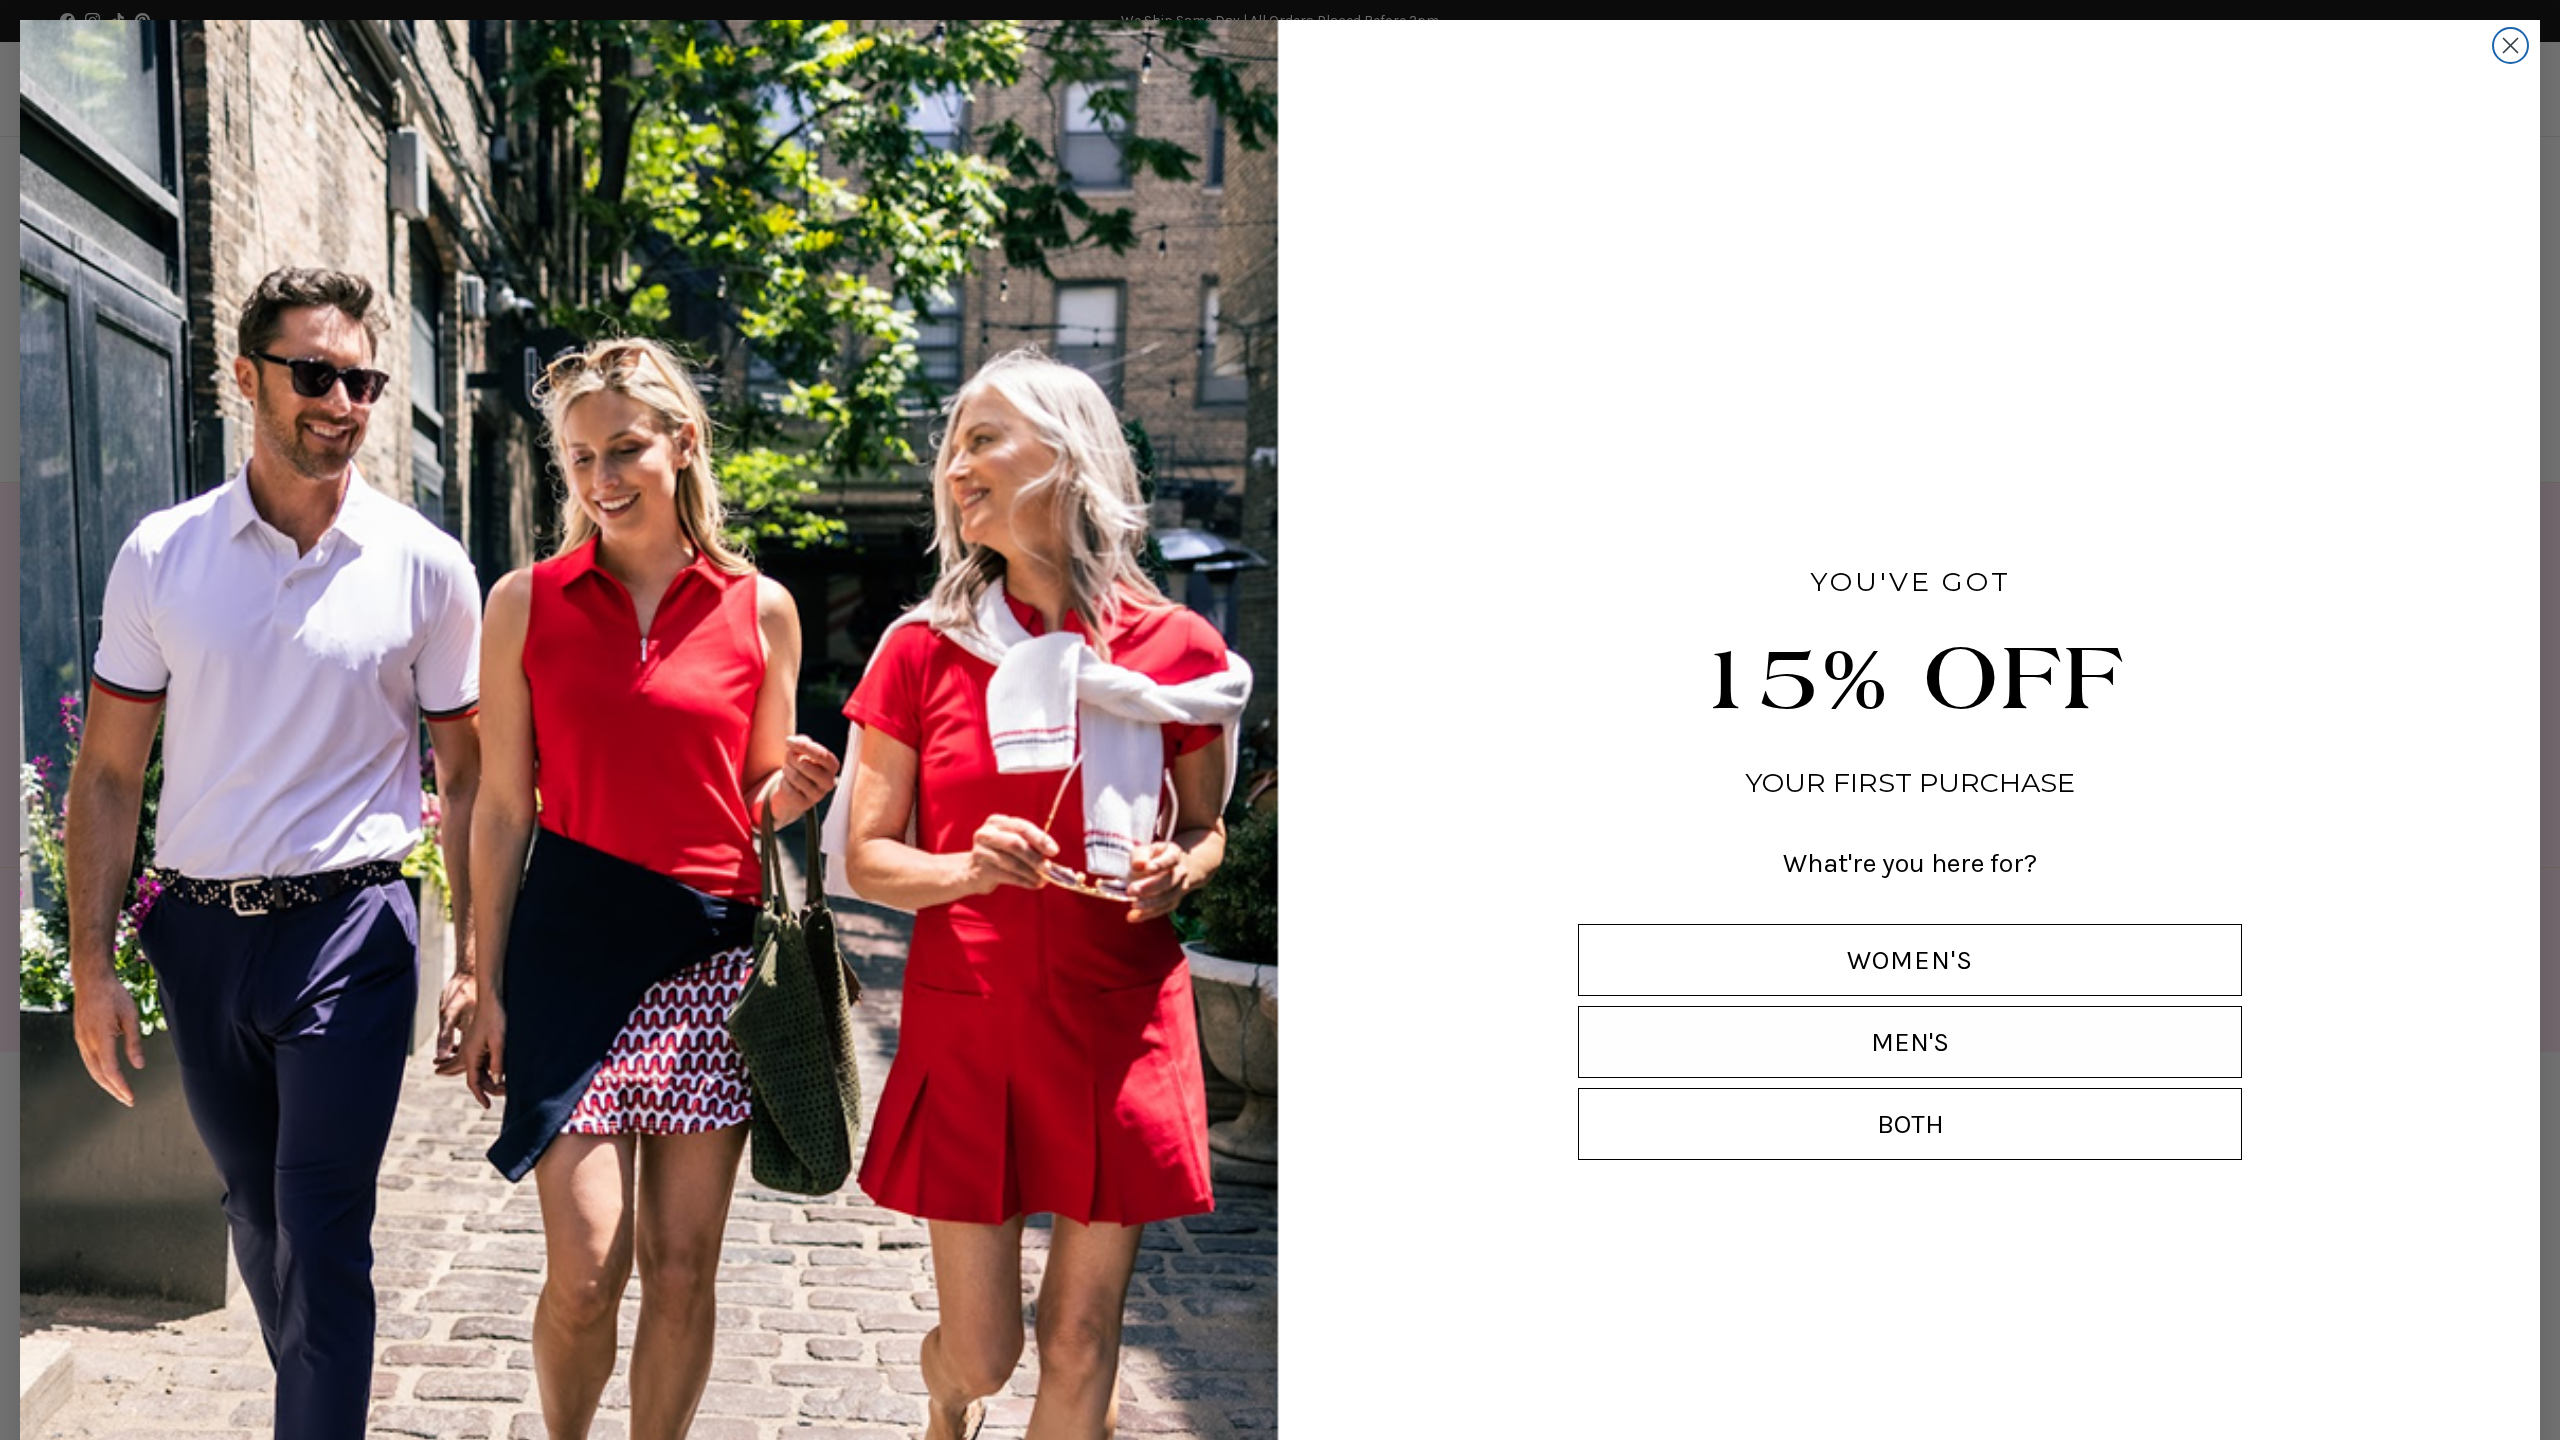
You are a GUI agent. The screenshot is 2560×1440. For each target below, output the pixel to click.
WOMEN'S (1910, 960)
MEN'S (1910, 1042)
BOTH (1910, 1124)
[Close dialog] (2510, 45)
